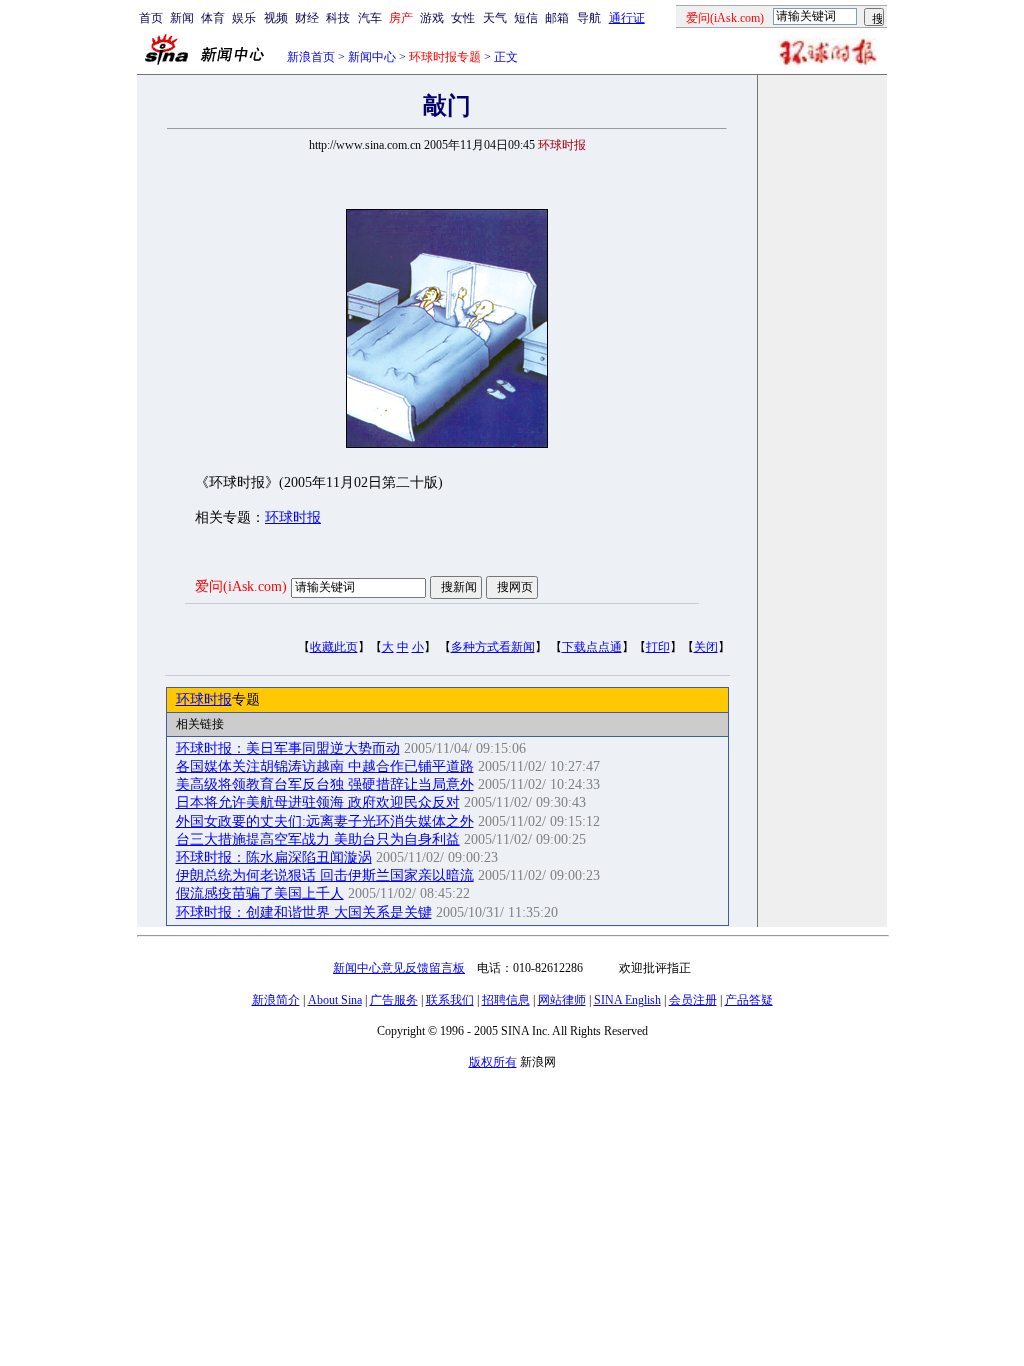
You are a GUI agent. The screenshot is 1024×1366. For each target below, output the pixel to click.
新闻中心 (372, 57)
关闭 (706, 647)
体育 (213, 18)
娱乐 (244, 18)
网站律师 (562, 1000)
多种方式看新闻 (493, 647)
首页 (151, 18)
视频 (276, 18)
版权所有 (493, 1062)
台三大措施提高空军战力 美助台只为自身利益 (318, 839)
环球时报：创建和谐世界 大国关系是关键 (304, 912)
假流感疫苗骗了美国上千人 (260, 893)
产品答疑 (749, 1000)
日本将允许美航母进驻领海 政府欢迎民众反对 (318, 802)
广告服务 (394, 1000)
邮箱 (557, 18)
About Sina (335, 1000)
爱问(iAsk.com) (241, 586)
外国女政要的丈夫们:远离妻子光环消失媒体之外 (325, 821)
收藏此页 (334, 647)
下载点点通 (592, 647)
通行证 (627, 18)
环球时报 (293, 517)
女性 (463, 18)
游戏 (432, 18)
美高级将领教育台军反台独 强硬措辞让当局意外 (325, 784)
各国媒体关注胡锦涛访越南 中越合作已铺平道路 (325, 766)
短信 (526, 18)
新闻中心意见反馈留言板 (399, 968)
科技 (338, 18)
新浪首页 (311, 57)
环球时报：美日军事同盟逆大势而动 (288, 748)
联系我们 (450, 1000)
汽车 (370, 18)
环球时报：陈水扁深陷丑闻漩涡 (274, 857)
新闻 (182, 18)
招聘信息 (506, 1000)
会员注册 (693, 1000)
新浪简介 (276, 1000)
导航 (589, 18)
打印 (658, 647)
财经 (307, 18)
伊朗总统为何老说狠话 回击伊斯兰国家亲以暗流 (325, 875)
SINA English (627, 1000)
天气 (495, 18)
